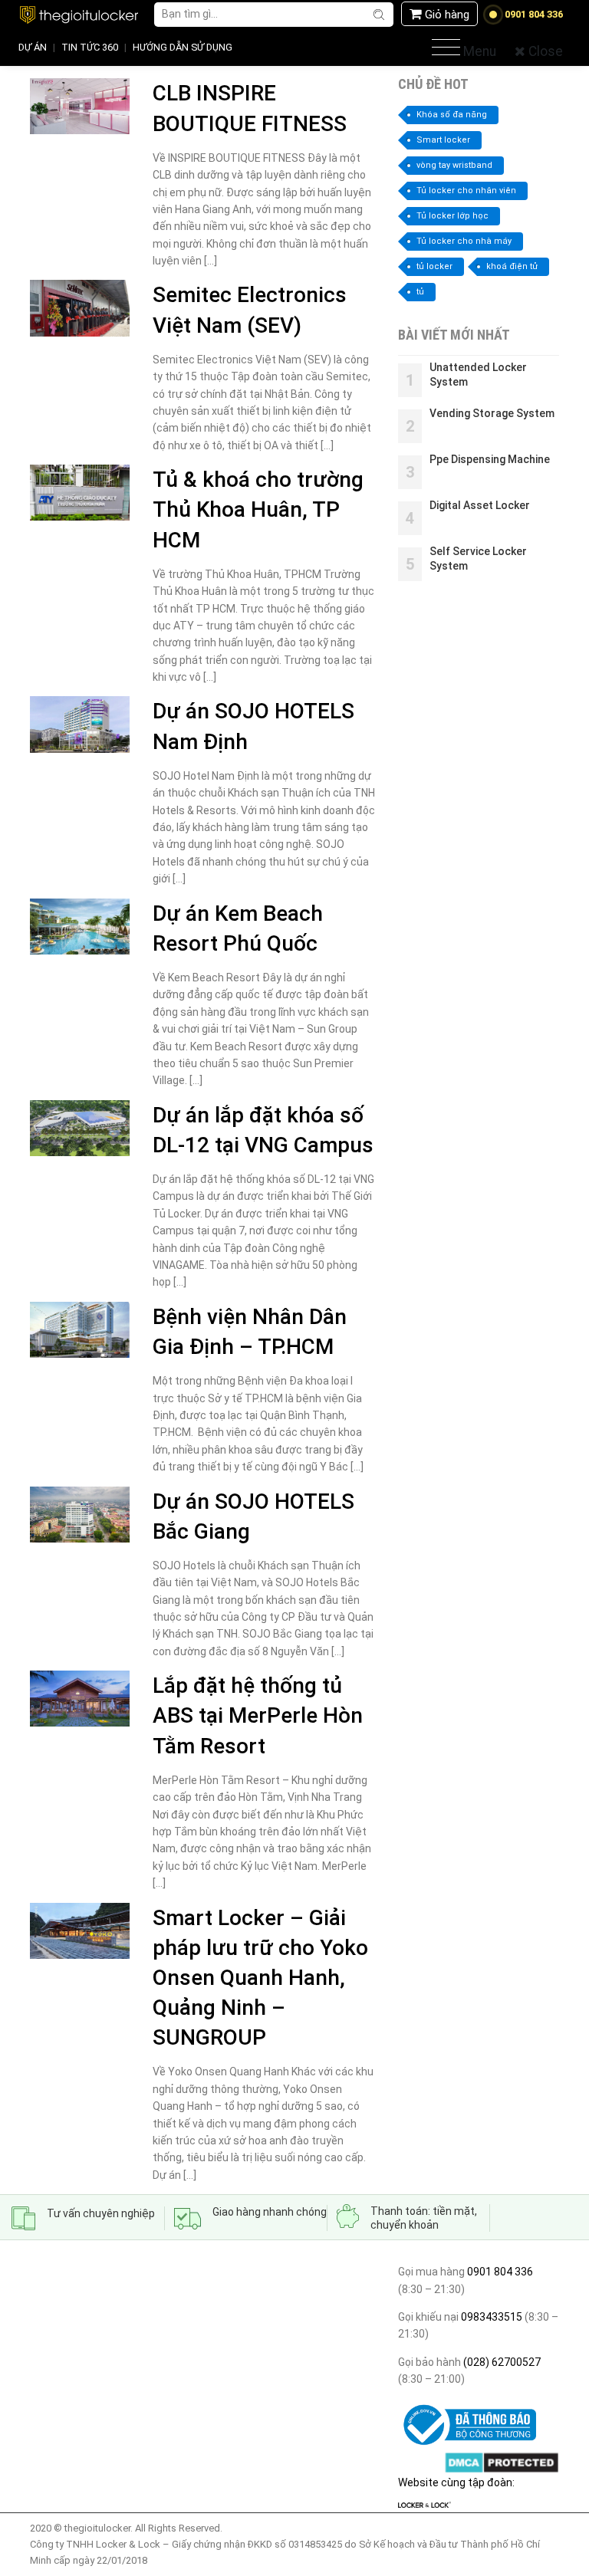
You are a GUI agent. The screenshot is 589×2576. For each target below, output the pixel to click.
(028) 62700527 (501, 2362)
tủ (420, 292)
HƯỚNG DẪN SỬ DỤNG (183, 47)
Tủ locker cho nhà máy (464, 241)
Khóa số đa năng (452, 115)
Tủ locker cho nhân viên (466, 191)
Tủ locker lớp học (452, 216)
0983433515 (490, 2317)
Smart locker (443, 140)
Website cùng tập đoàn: (456, 2482)
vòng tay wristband (454, 165)
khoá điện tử (512, 266)
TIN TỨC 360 (90, 47)
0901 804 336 (500, 2272)
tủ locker (434, 266)
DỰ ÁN (33, 47)
